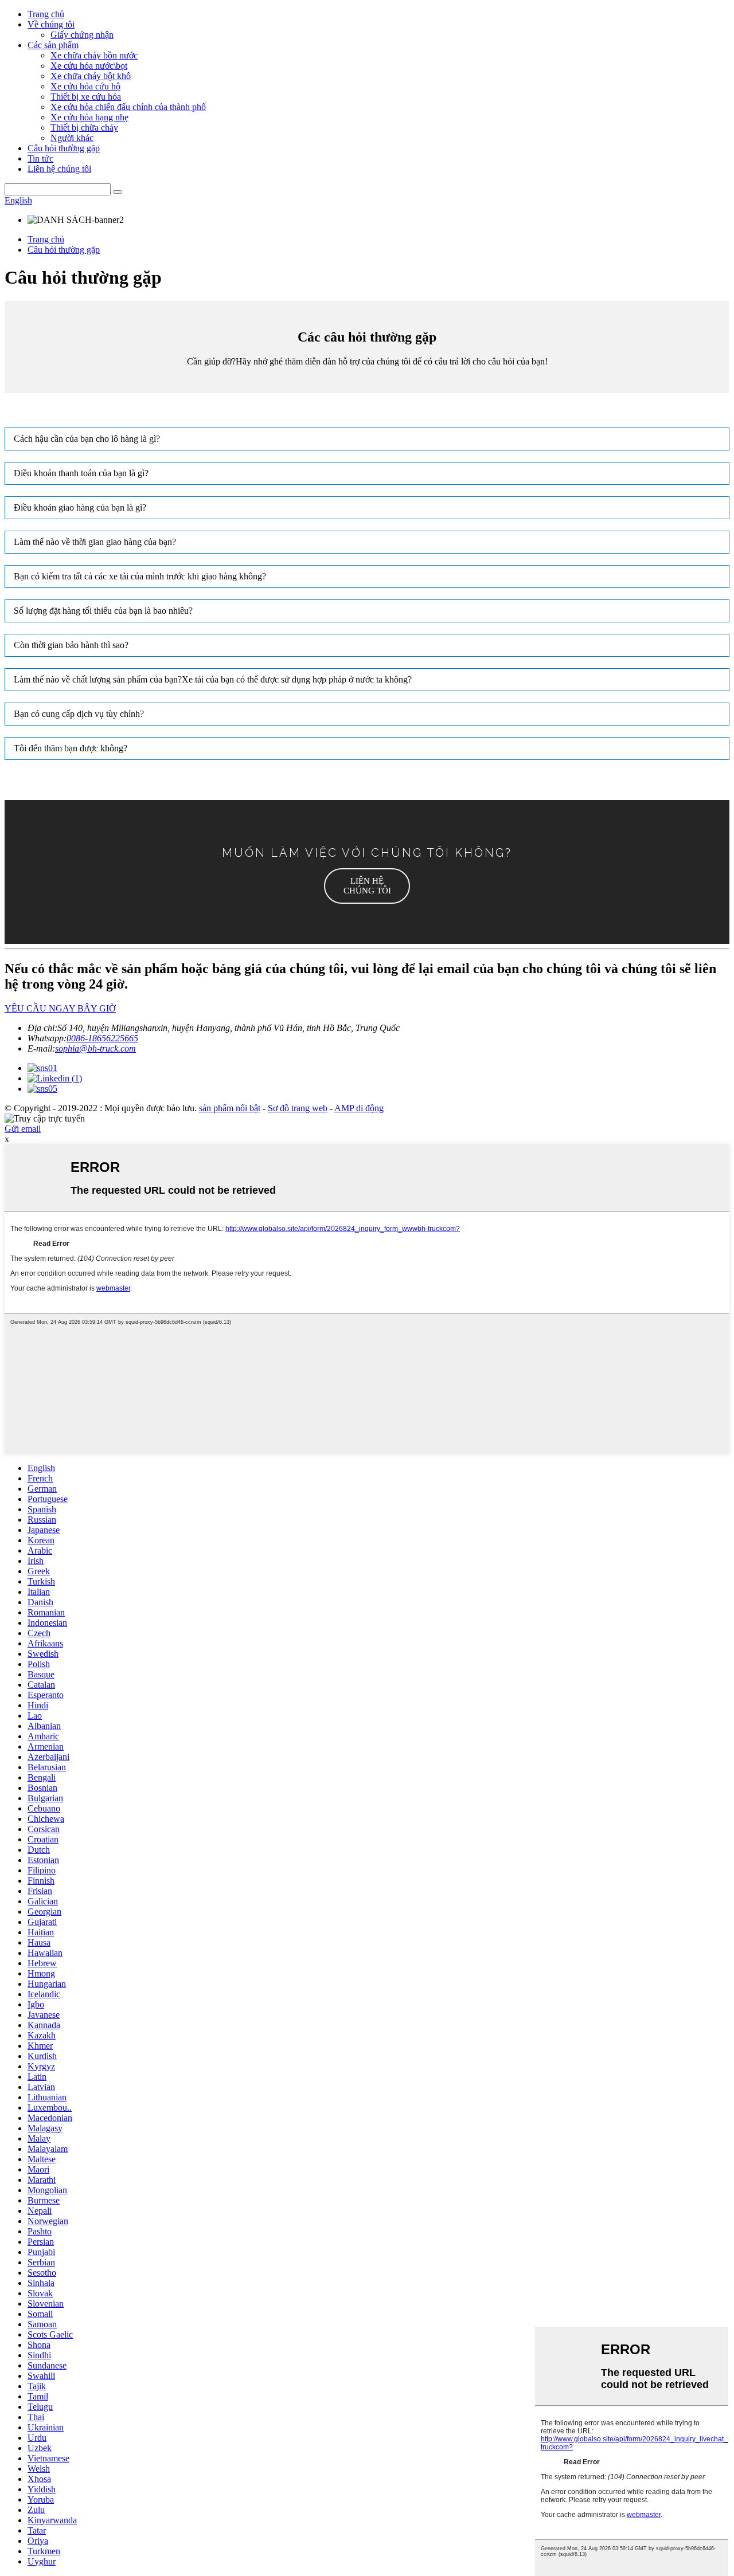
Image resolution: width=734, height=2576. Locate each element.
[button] (367, 886)
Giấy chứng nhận (82, 35)
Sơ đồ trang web (298, 1108)
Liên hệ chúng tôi (59, 169)
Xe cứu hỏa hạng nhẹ (89, 117)
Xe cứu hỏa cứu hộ (85, 86)
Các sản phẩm (53, 45)
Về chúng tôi (51, 24)
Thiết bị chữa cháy (84, 128)
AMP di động (359, 1108)
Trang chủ (46, 14)
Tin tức (40, 158)
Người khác (72, 138)
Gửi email (23, 1129)
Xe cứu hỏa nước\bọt (89, 66)
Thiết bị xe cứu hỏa (86, 97)
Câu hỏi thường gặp (64, 148)
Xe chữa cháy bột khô (91, 76)
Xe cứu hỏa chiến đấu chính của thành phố (128, 107)
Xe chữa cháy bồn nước (94, 55)
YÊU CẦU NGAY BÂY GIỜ (60, 1008)
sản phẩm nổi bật (230, 1108)
